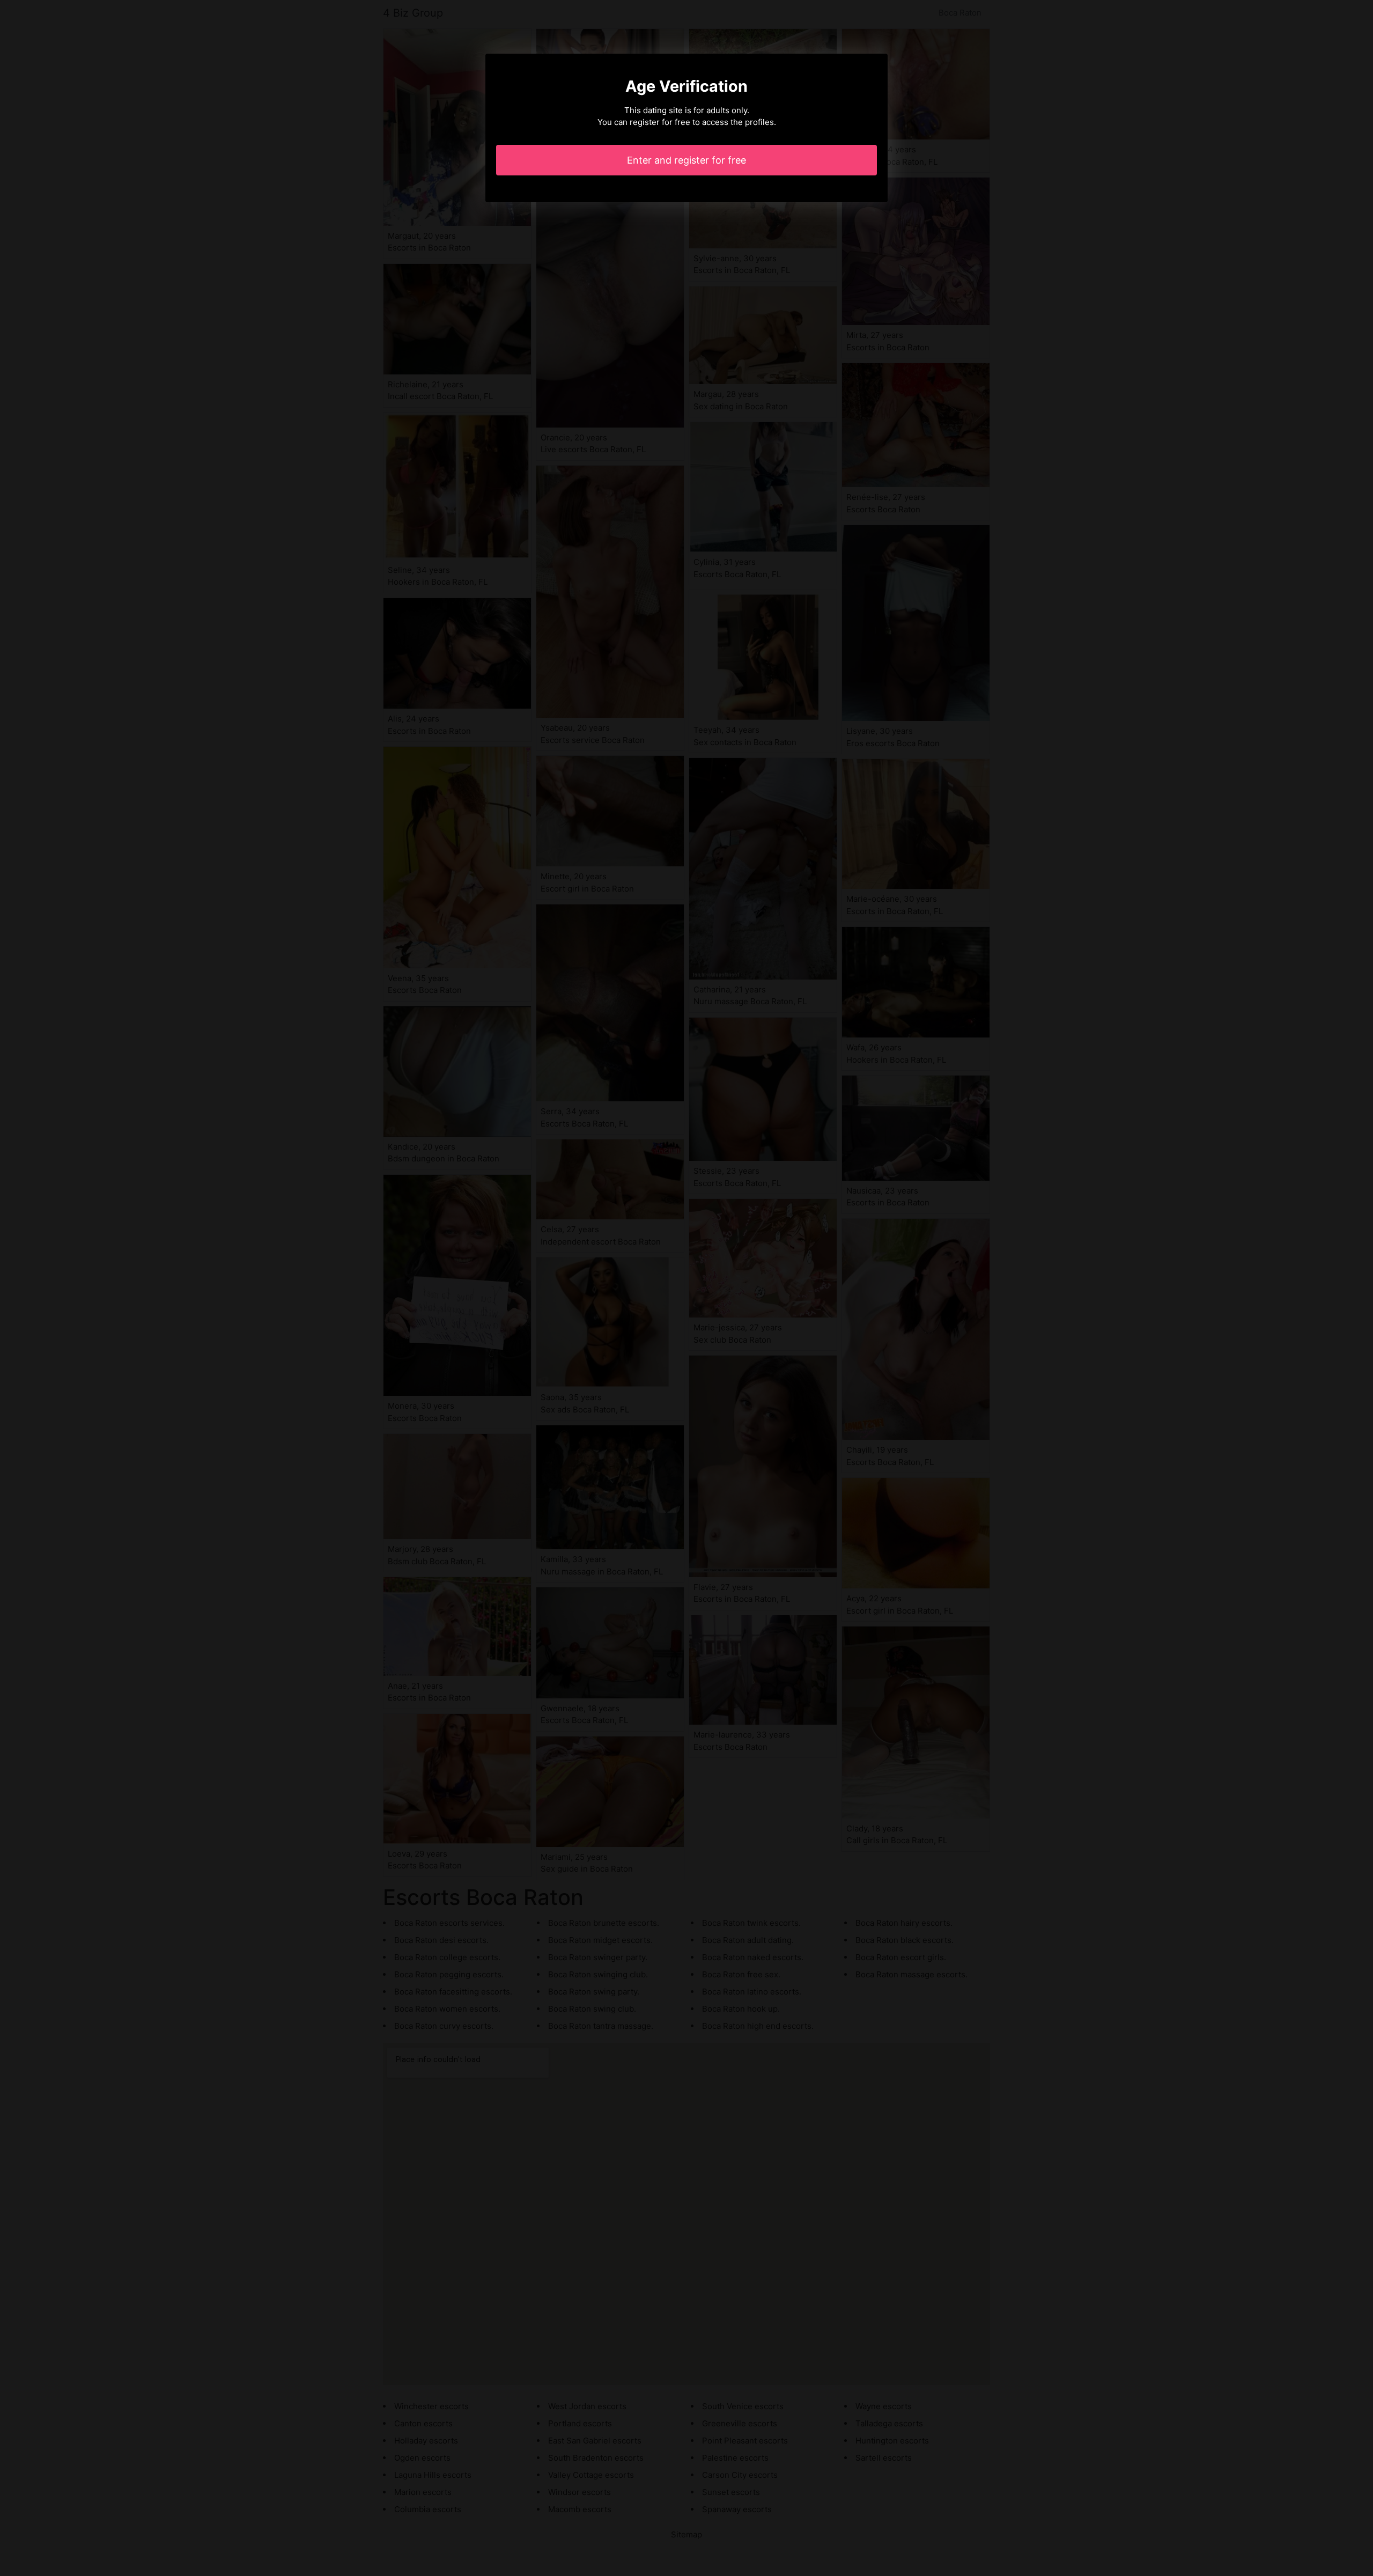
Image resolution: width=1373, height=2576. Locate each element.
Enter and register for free (686, 160)
